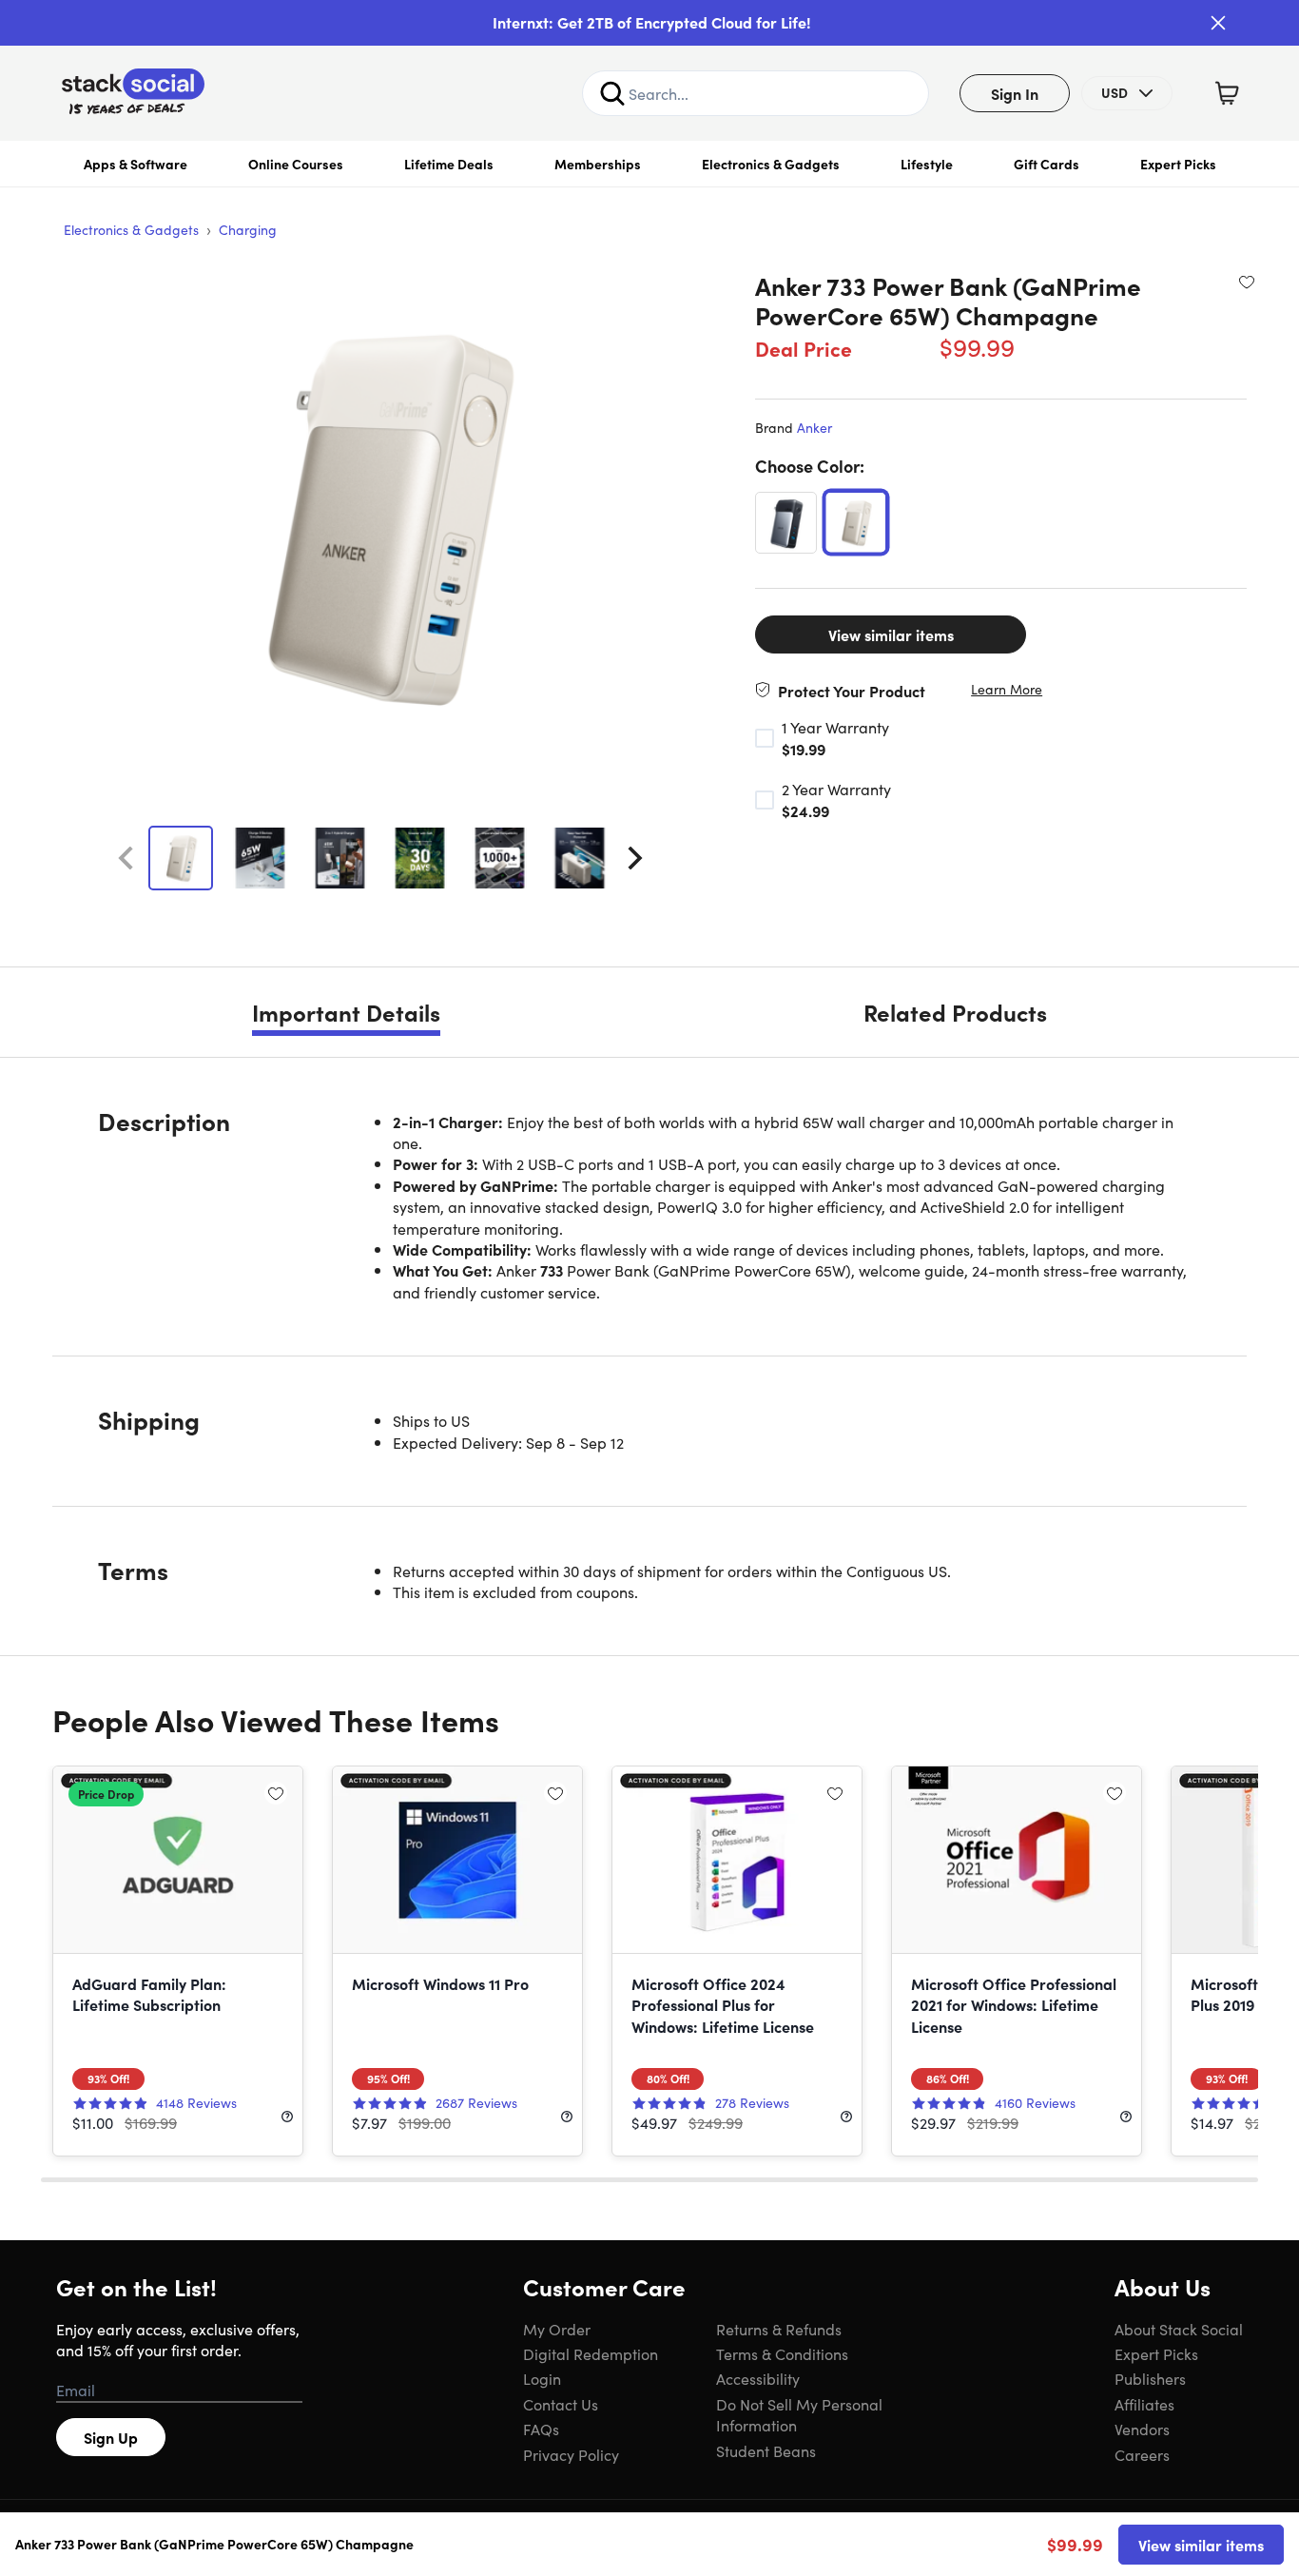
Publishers (1150, 2378)
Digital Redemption (591, 2353)
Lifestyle (927, 164)
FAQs (541, 2429)
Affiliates (1144, 2404)
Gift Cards (1047, 164)
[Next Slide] (635, 858)
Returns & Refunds (779, 2329)
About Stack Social (1179, 2329)
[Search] (612, 93)
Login (542, 2378)
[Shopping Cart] (1227, 93)
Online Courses (296, 164)
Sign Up (111, 2437)
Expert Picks (1178, 164)
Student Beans (766, 2450)
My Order (557, 2329)
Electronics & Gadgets (771, 164)
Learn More (1007, 689)
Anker (814, 427)
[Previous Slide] (126, 858)
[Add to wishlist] (1247, 282)
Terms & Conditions (782, 2353)
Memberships (598, 164)
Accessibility (758, 2378)
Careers (1142, 2454)
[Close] (1218, 23)
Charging (248, 229)
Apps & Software (136, 164)
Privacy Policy (571, 2454)
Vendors (1142, 2429)
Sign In (1015, 93)
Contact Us (561, 2404)
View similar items (891, 634)
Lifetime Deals (449, 164)
